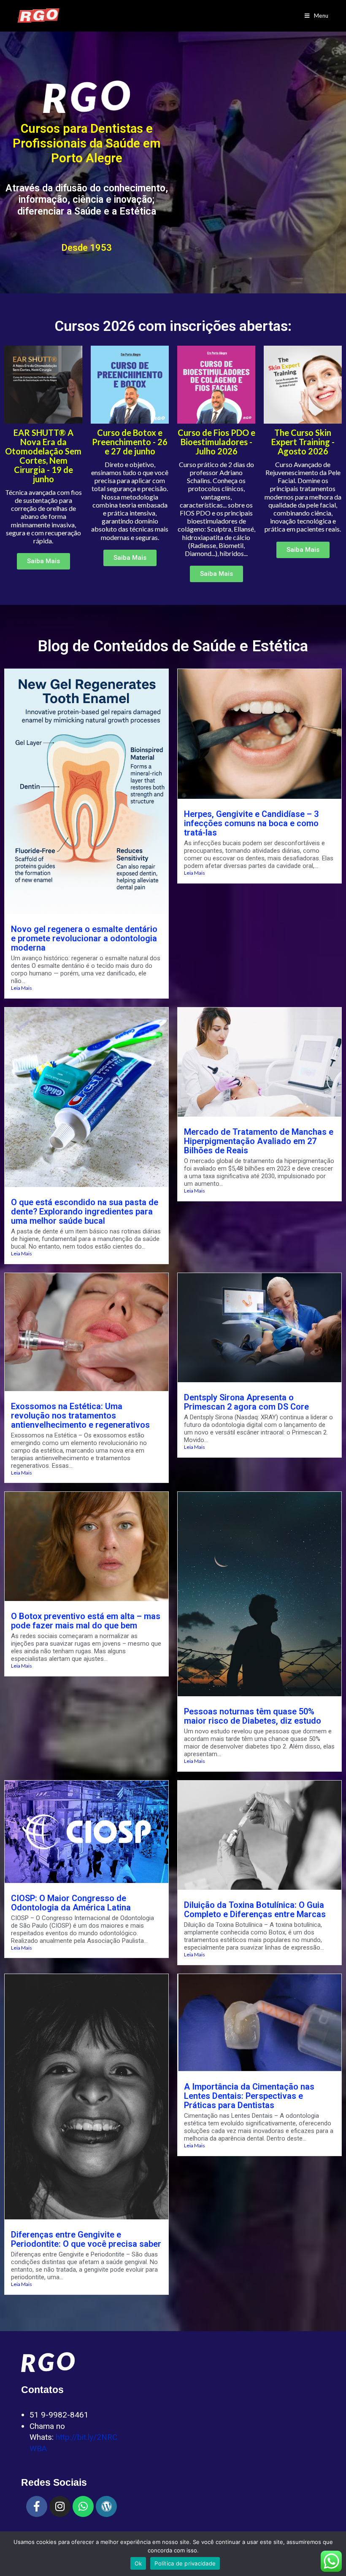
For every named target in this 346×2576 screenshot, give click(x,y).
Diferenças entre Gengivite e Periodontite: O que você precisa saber (86, 2239)
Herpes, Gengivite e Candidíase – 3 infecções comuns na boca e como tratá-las (251, 823)
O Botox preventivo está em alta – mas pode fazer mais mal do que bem (86, 1621)
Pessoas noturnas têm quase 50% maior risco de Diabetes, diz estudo (253, 1716)
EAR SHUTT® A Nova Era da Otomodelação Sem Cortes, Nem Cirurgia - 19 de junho (43, 456)
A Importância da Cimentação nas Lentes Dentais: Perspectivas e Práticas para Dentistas (249, 2096)
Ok (138, 2563)
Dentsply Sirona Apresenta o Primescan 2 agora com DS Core (246, 1402)
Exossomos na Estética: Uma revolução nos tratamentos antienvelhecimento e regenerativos (80, 1416)
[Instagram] (60, 2506)
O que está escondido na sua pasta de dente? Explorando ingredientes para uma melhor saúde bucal (85, 1211)
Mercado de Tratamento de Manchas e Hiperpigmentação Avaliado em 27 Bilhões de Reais (259, 1141)
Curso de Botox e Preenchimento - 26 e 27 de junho (130, 442)
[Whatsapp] (83, 2506)
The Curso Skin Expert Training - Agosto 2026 (303, 442)
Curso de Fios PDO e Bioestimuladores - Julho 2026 (216, 442)
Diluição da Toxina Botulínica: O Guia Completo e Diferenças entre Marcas (255, 1910)
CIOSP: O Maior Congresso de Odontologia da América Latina (71, 1903)
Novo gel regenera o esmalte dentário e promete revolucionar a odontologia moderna (84, 938)
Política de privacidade (185, 2563)
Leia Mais (22, 988)
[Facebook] (37, 2506)
